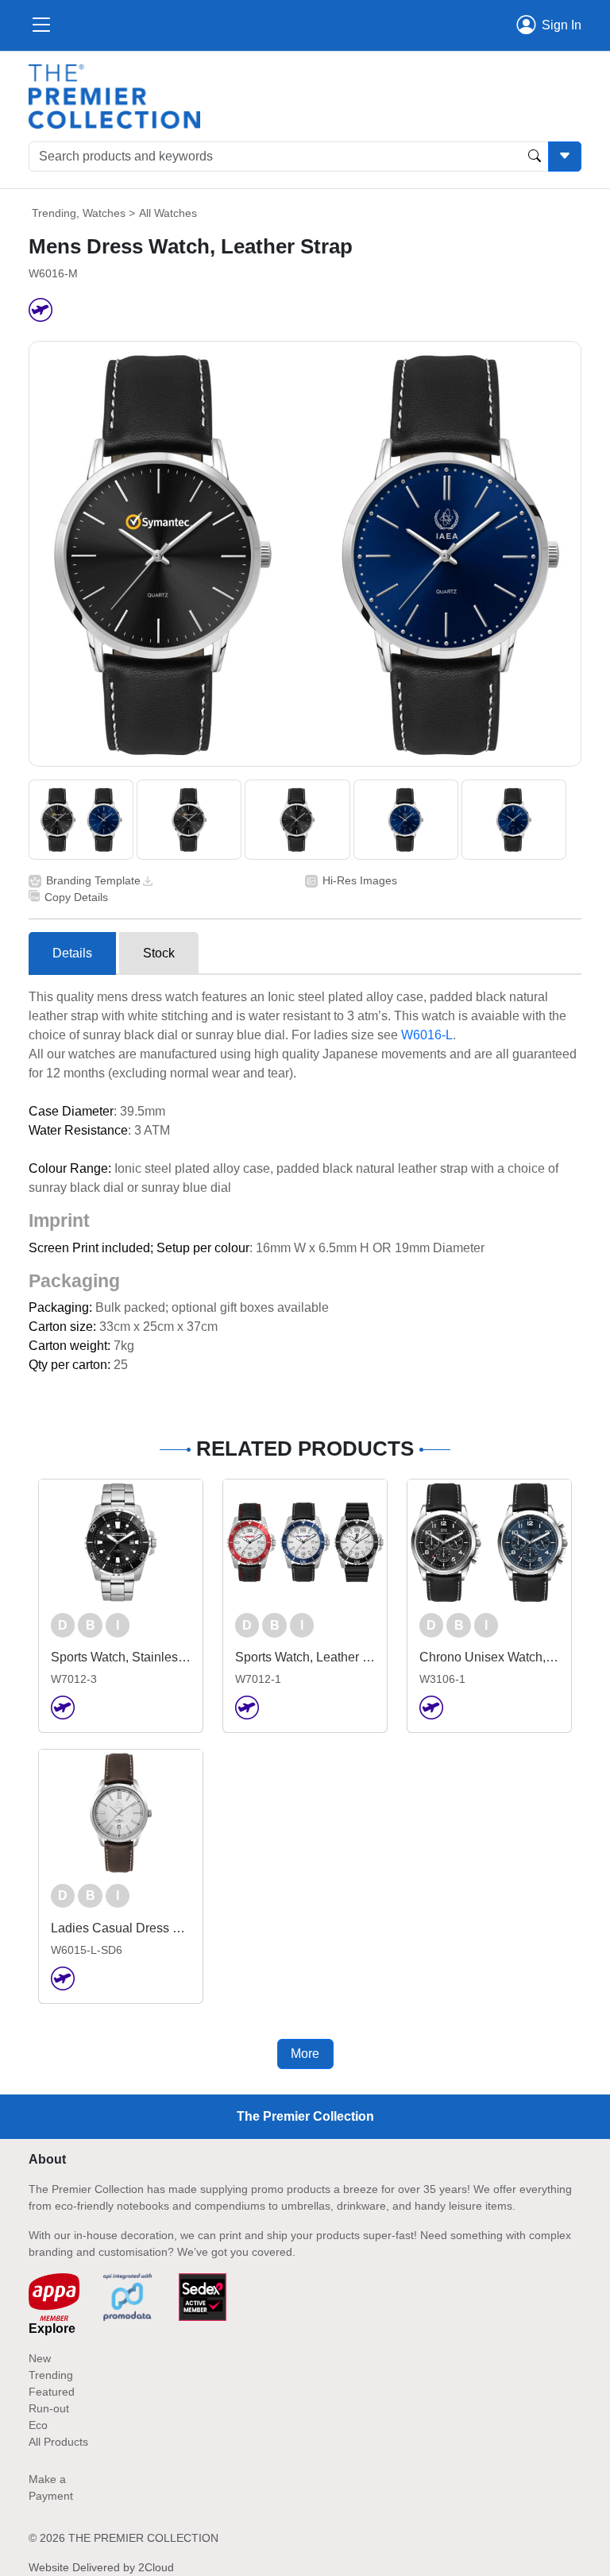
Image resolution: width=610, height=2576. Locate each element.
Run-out (49, 2408)
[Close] (41, 25)
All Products (58, 2442)
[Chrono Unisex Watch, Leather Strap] (489, 1542)
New (40, 2358)
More (305, 2054)
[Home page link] (114, 96)
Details (72, 953)
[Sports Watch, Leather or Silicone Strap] (305, 1542)
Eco (38, 2425)
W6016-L (427, 1035)
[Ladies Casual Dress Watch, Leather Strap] (121, 1812)
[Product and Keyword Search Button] (535, 157)
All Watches (168, 213)
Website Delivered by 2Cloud (101, 2567)
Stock (159, 953)
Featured (52, 2392)
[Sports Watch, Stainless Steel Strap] (121, 1542)
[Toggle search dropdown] (565, 157)
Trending (54, 213)
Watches (104, 213)
